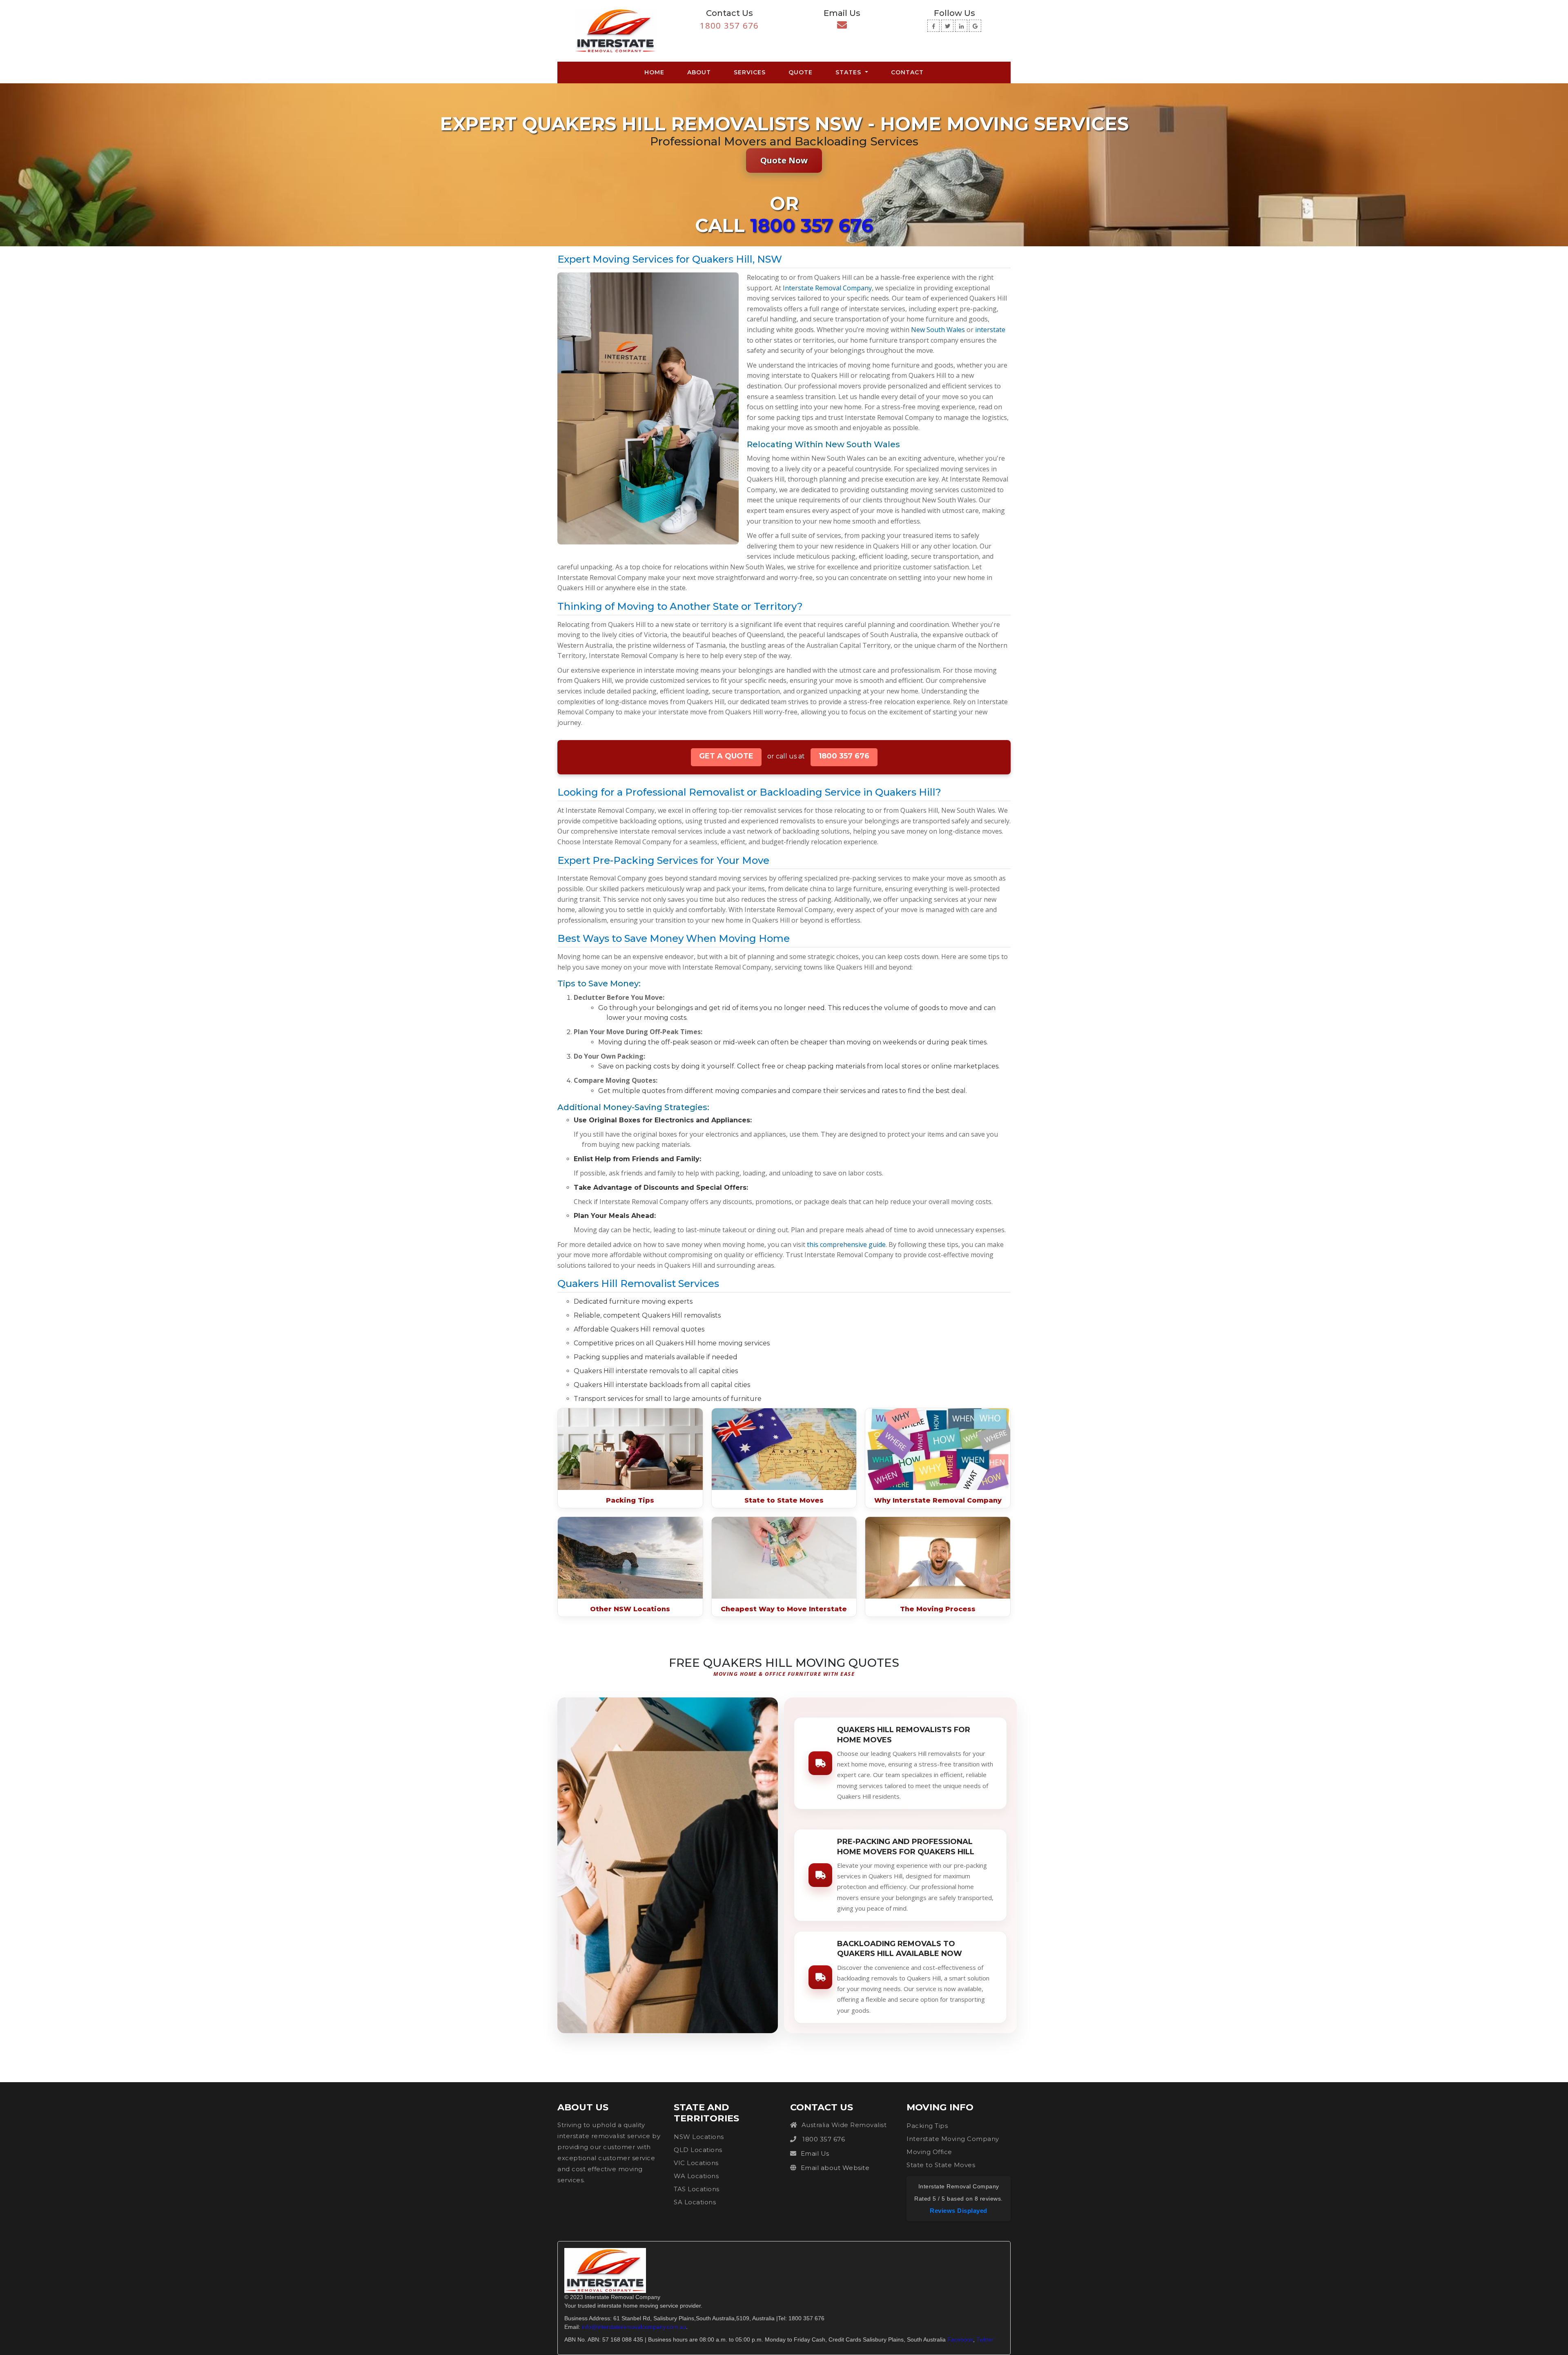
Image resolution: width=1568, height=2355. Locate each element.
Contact (907, 72)
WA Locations (696, 2176)
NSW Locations (699, 2137)
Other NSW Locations (630, 1609)
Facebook (960, 2339)
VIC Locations (696, 2163)
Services (750, 72)
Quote (801, 72)
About (699, 72)
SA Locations (695, 2202)
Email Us (815, 2153)
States (849, 72)
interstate (990, 330)
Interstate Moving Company (953, 2139)
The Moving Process (938, 1609)
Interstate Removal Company (827, 288)
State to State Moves (784, 1500)
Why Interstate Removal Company (938, 1500)
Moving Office (929, 2152)
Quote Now (784, 160)
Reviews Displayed (959, 2211)
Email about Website (835, 2168)
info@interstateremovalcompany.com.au (634, 2327)
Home (656, 72)
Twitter (985, 2339)
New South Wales (938, 330)
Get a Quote (726, 756)
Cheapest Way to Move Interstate (784, 1609)
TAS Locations (697, 2189)
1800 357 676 (729, 26)
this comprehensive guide (846, 1244)
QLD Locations (698, 2150)
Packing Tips (630, 1500)
